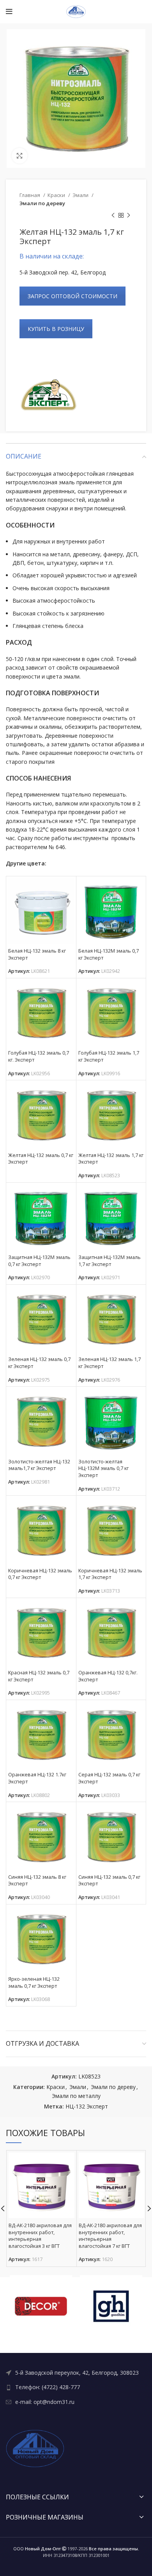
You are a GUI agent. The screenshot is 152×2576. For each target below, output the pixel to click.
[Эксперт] (49, 396)
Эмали (81, 195)
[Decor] (41, 2306)
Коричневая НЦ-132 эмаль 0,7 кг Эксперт (40, 1574)
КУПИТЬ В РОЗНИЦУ (56, 329)
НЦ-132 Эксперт (87, 2106)
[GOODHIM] (111, 2306)
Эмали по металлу (76, 2096)
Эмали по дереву (42, 203)
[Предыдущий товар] (113, 216)
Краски (57, 195)
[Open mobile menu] (9, 12)
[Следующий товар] (129, 216)
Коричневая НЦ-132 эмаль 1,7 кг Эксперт (110, 1574)
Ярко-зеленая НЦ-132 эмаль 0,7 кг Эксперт (34, 1983)
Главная (30, 195)
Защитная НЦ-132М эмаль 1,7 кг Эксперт (110, 1261)
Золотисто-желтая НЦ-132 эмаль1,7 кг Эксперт (39, 1465)
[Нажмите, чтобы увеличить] (19, 156)
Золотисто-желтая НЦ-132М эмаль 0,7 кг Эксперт (103, 1468)
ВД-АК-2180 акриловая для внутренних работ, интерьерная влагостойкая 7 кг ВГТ (110, 2236)
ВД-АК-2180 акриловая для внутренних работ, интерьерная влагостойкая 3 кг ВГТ (40, 2236)
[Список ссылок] (76, 2373)
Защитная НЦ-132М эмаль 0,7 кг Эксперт (39, 1261)
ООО (37, 2549)
